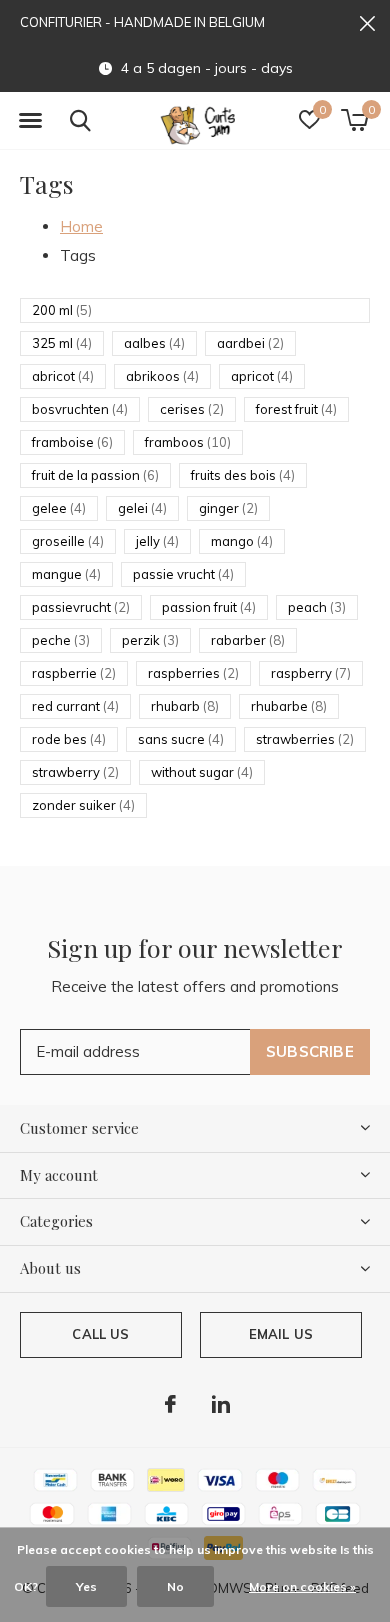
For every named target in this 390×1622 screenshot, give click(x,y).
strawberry (75, 772)
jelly (157, 541)
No (175, 1586)
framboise (72, 442)
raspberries (193, 673)
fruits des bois (243, 475)
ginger (228, 508)
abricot (63, 376)
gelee (59, 508)
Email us (281, 1334)
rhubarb (185, 706)
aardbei (250, 343)
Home (81, 226)
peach (317, 607)
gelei (142, 508)
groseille (68, 541)
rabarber (248, 640)
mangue (66, 574)
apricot (262, 376)
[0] (354, 120)
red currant (75, 706)
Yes (86, 1586)
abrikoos (162, 376)
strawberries (305, 739)
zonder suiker (83, 805)
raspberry (311, 673)
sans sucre (181, 739)
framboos (188, 442)
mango (242, 541)
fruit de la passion (95, 475)
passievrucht (81, 607)
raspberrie (74, 673)
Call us (100, 1334)
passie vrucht (183, 574)
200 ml (62, 310)
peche (61, 640)
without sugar (202, 772)
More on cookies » (302, 1586)
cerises (192, 409)
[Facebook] (170, 1404)
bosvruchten (80, 409)
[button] (30, 121)
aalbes (154, 343)
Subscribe (310, 1051)
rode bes (69, 739)
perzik (150, 640)
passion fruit (209, 607)
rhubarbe (289, 706)
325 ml (62, 343)
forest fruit (296, 409)
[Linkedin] (221, 1404)
